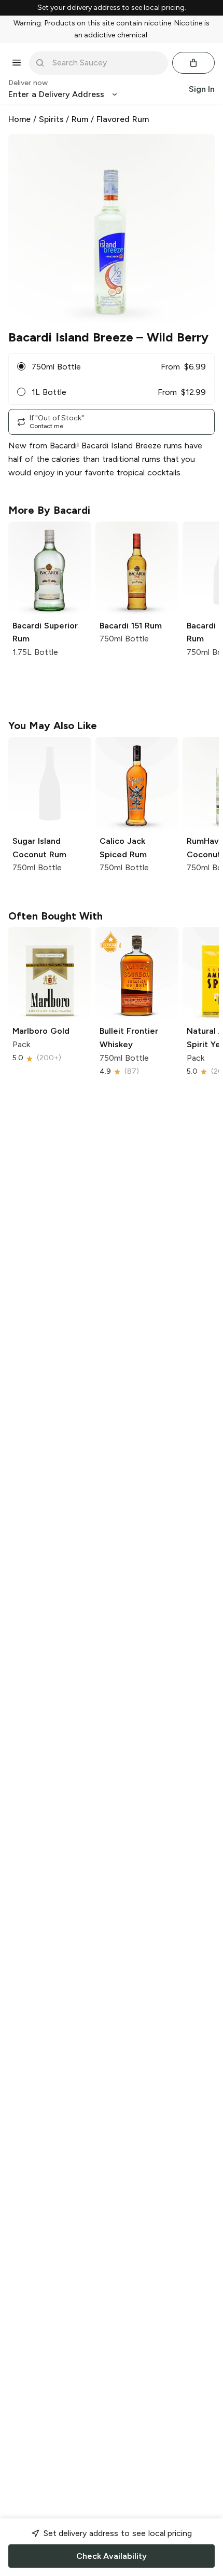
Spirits (51, 119)
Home (19, 119)
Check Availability (112, 2556)
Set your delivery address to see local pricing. (112, 8)
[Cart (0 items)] (193, 63)
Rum (80, 119)
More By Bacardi (49, 510)
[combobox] (106, 63)
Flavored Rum (123, 119)
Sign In (202, 89)
